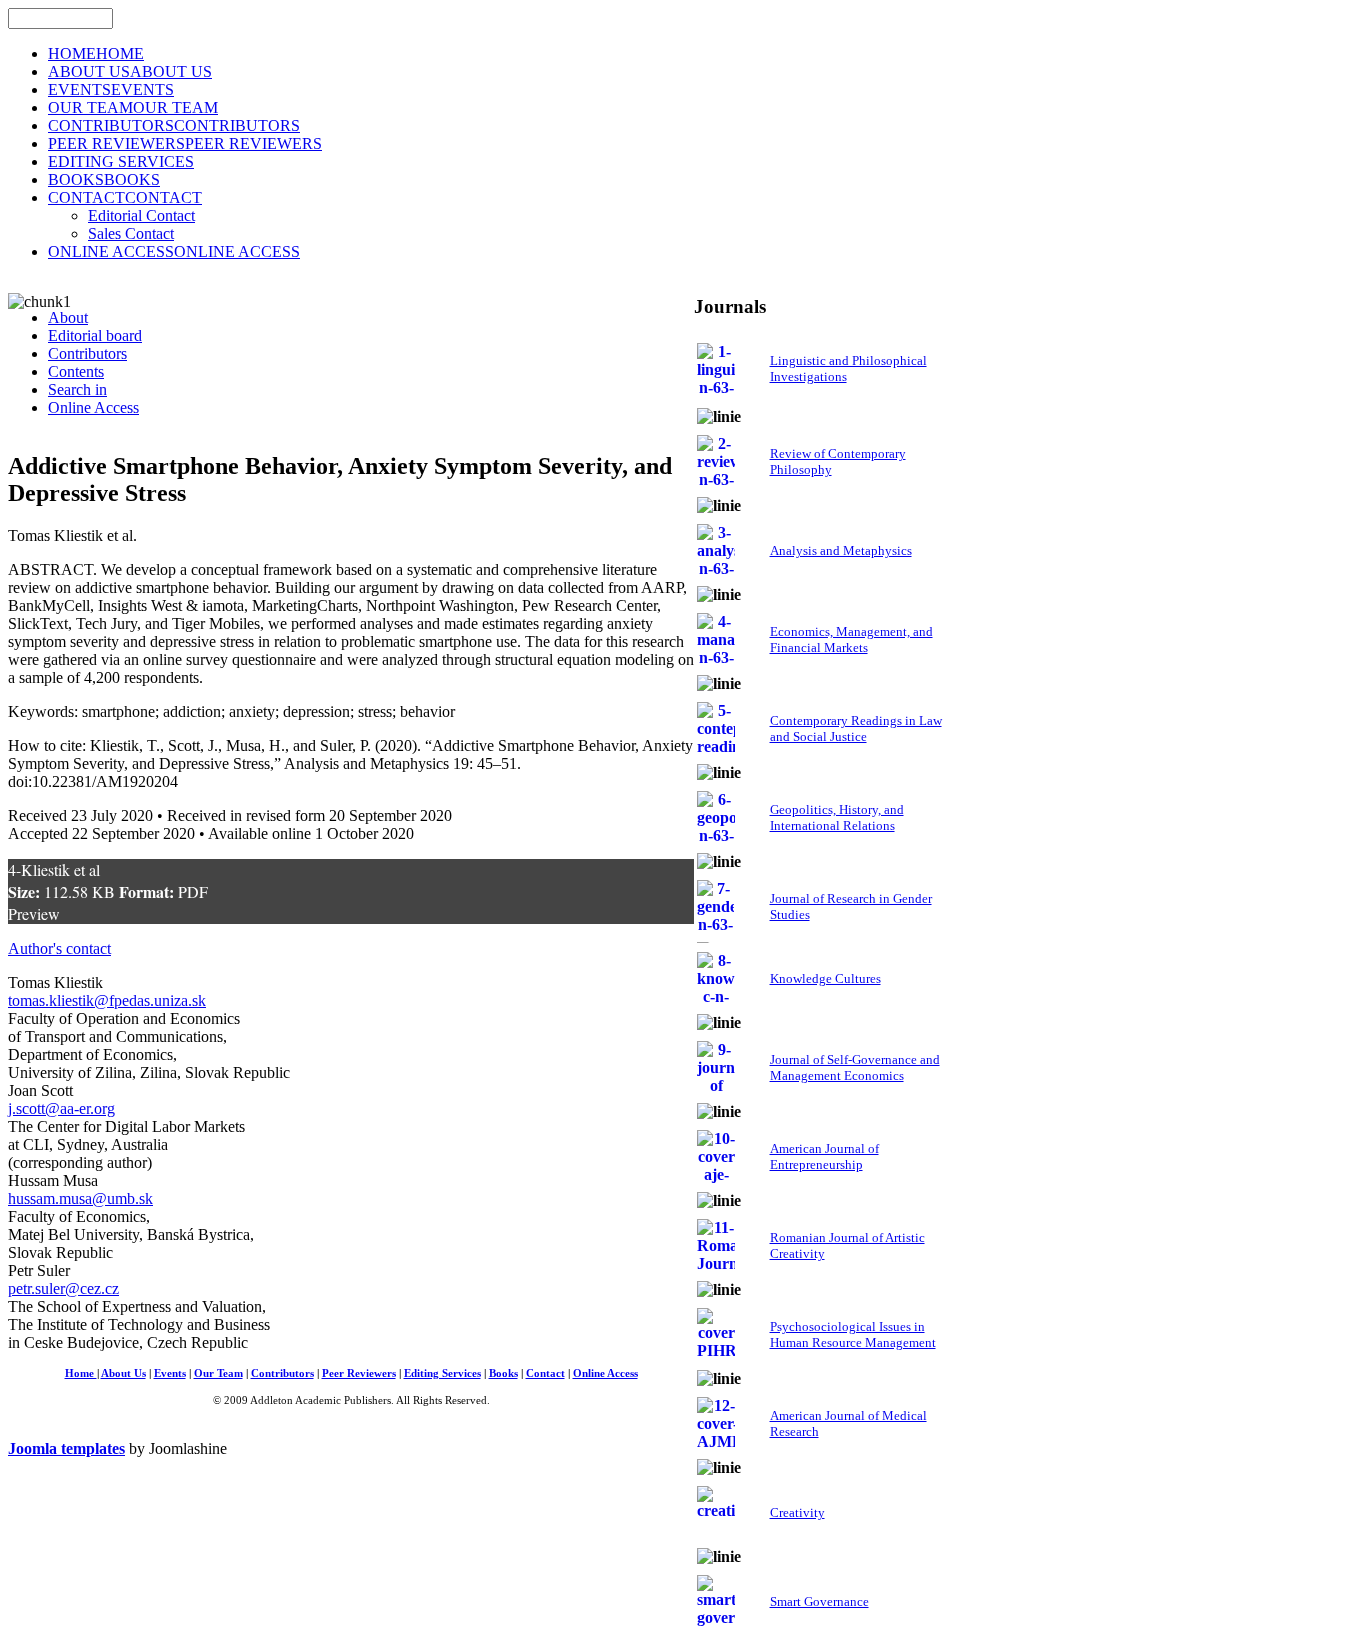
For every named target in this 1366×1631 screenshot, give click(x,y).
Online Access (605, 1373)
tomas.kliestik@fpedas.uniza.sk (107, 1000)
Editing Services (442, 1373)
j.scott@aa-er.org (61, 1108)
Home (81, 1373)
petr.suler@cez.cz (63, 1288)
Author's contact (59, 948)
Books (503, 1373)
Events (170, 1373)
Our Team (218, 1373)
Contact (545, 1373)
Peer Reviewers (359, 1373)
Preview (34, 913)
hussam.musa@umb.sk (80, 1198)
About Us (123, 1373)
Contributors (282, 1373)
